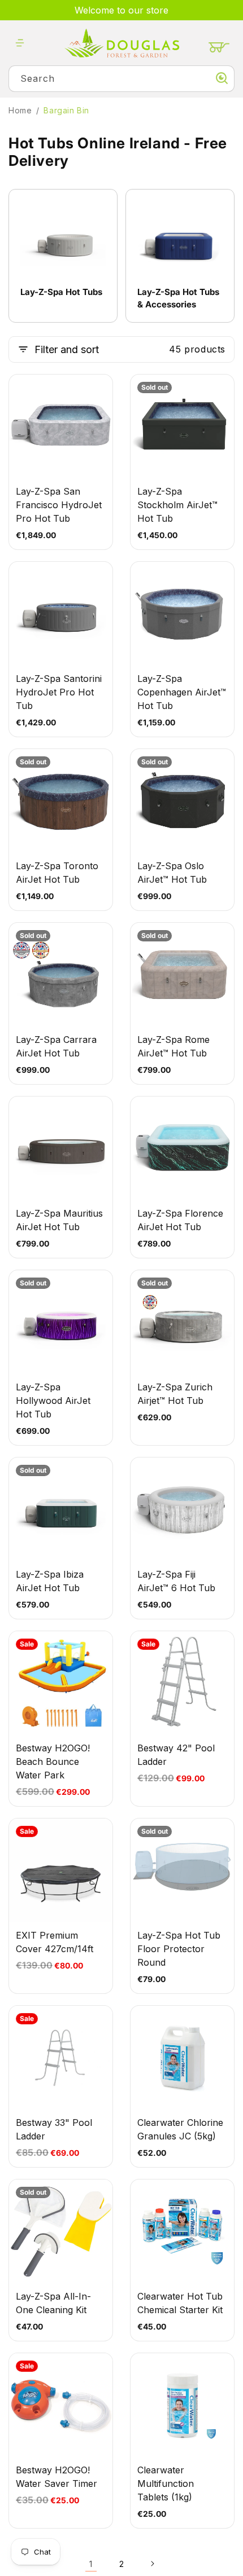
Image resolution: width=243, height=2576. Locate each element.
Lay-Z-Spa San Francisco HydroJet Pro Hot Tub (59, 505)
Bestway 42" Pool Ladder (176, 1755)
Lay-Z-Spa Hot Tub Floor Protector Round (179, 1949)
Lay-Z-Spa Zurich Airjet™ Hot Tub (175, 1394)
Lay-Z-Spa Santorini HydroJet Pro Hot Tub (59, 692)
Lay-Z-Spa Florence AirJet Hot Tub (180, 1220)
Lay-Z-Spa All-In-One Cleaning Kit (53, 2303)
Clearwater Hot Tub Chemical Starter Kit (180, 2303)
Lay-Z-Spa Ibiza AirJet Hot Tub (50, 1581)
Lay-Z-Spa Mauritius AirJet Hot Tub (59, 1220)
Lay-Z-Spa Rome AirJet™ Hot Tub (173, 1046)
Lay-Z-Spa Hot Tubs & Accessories (178, 298)
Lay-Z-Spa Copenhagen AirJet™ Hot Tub (182, 692)
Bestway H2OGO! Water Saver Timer (57, 2477)
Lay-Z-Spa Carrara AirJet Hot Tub (56, 1046)
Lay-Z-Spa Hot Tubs (61, 292)
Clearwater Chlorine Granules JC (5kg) (180, 2129)
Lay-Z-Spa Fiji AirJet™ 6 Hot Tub (176, 1581)
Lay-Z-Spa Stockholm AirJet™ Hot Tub (177, 505)
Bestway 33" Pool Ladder (54, 2129)
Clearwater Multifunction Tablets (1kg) (166, 2483)
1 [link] (91, 2564)
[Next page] (152, 2564)
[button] (20, 43)
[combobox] (121, 79)
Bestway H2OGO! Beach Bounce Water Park (53, 1762)
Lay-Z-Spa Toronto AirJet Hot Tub (57, 873)
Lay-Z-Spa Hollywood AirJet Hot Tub (53, 1401)
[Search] (222, 78)
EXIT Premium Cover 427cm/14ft (55, 1942)
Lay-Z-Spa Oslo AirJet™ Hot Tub (172, 873)
